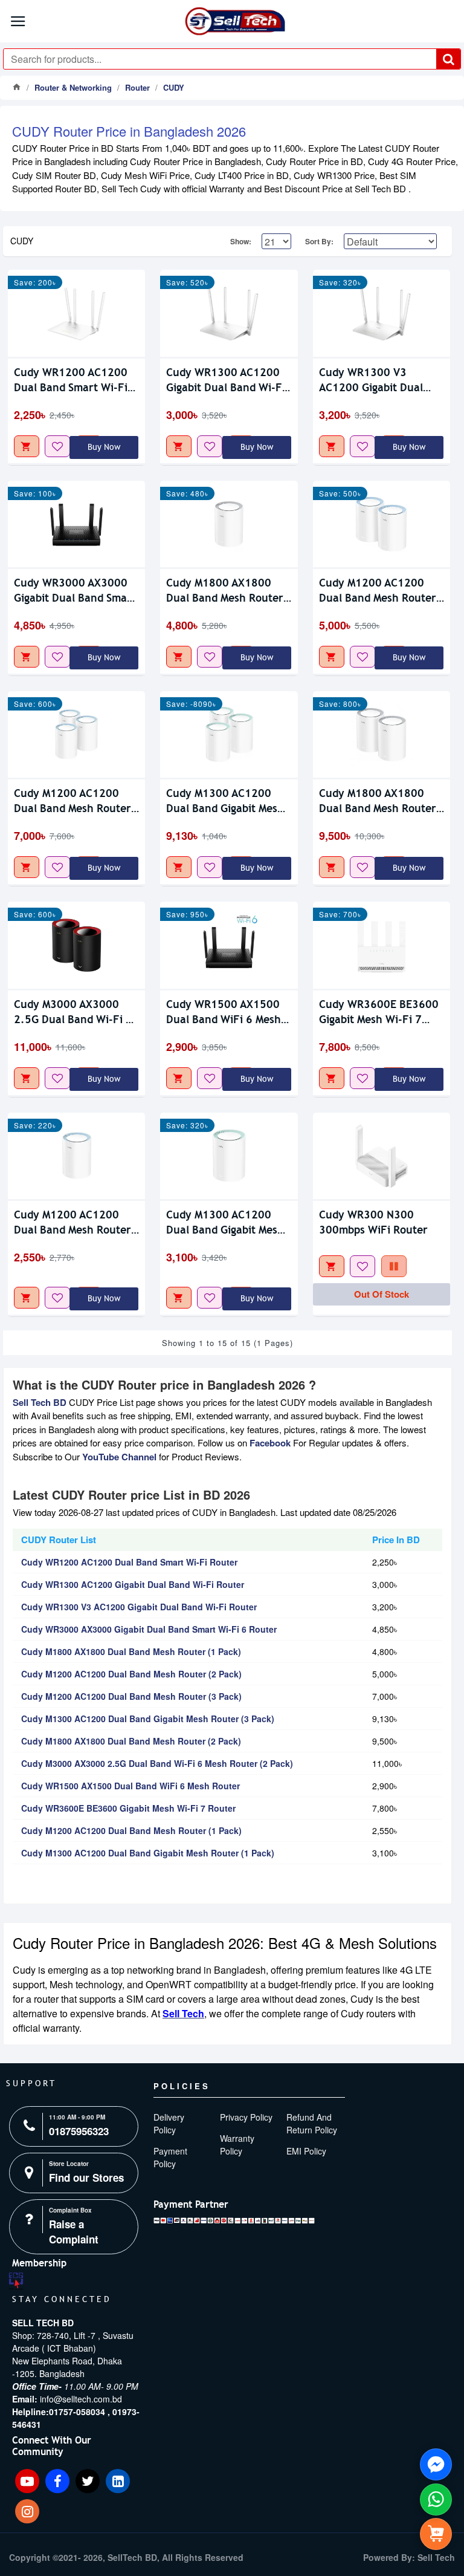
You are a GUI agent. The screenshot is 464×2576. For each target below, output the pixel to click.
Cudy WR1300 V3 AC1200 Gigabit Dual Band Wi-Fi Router (371, 380)
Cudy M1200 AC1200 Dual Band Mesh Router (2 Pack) (378, 590)
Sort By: (319, 241)
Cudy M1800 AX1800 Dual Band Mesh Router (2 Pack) (378, 801)
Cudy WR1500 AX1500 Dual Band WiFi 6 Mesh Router (224, 1012)
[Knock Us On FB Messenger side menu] (436, 2464)
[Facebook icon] (57, 2481)
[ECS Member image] (16, 2281)
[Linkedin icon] (118, 2481)
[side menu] (436, 2534)
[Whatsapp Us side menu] (436, 2500)
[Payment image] (234, 2220)
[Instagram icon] (27, 2511)
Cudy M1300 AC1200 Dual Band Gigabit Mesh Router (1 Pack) (225, 1222)
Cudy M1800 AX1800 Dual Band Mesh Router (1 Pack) (225, 590)
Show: (241, 241)
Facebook (270, 1443)
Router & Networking (73, 87)
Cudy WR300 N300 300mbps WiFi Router (373, 1222)
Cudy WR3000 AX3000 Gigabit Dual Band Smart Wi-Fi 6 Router (75, 590)
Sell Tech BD (40, 1402)
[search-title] (448, 59)
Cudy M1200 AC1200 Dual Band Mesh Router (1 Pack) (72, 1222)
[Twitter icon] (88, 2481)
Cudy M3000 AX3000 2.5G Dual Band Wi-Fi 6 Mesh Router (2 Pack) (73, 1012)
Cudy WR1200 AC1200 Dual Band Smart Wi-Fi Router (71, 380)
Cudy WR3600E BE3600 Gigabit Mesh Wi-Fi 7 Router (379, 1012)
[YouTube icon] (27, 2481)
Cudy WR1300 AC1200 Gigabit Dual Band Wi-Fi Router (226, 380)
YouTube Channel (119, 1457)
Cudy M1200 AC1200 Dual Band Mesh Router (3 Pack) (72, 801)
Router (137, 87)
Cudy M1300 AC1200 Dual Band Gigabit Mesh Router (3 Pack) (225, 801)
